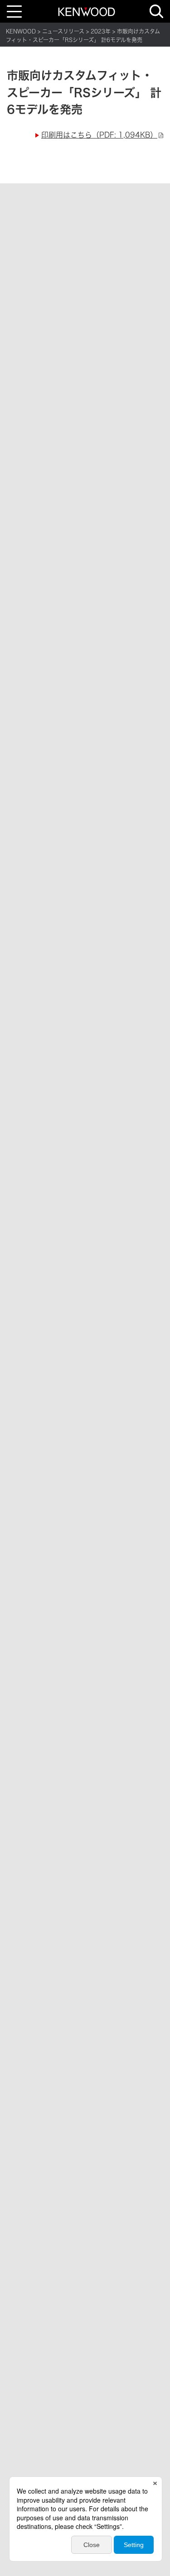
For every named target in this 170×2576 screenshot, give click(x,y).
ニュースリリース (63, 31)
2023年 (101, 31)
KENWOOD (21, 31)
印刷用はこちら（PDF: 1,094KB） (99, 135)
